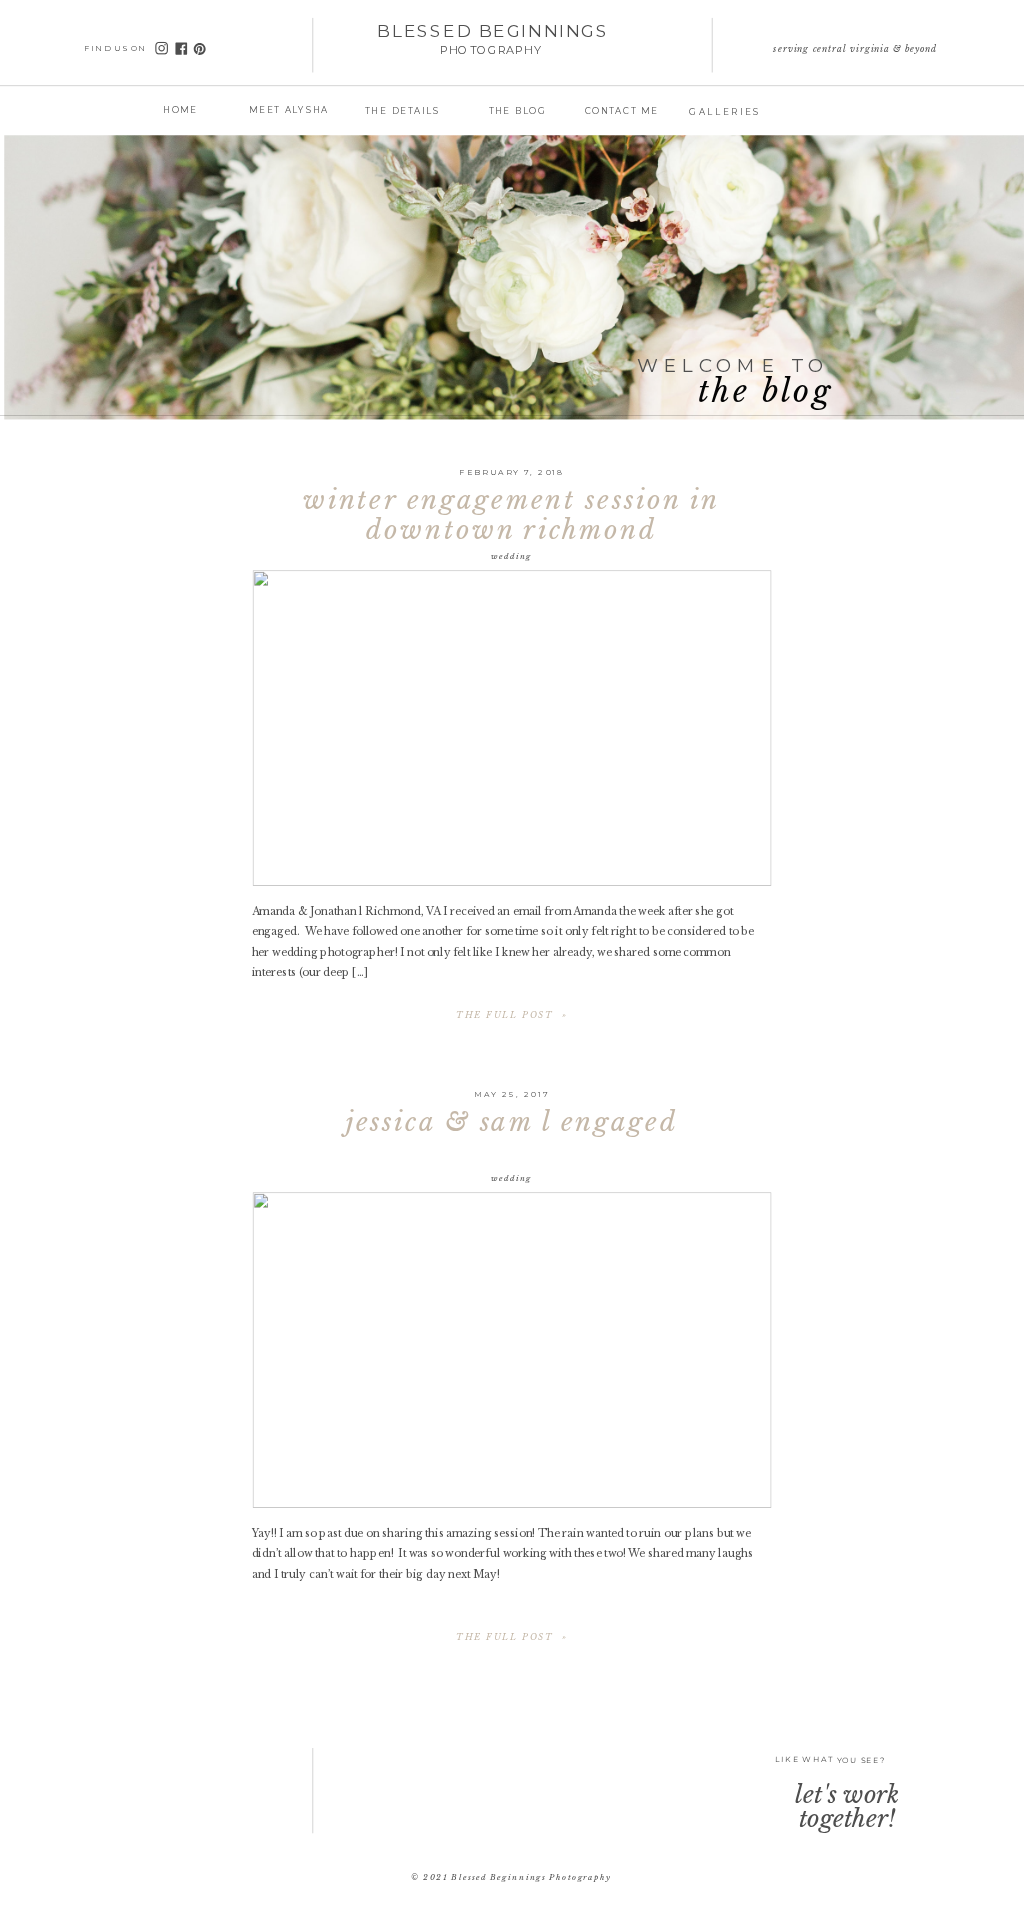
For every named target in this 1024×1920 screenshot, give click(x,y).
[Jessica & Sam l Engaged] (511, 1350)
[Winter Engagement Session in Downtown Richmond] (511, 728)
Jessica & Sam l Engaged (512, 1122)
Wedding (511, 555)
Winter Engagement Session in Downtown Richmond (511, 515)
